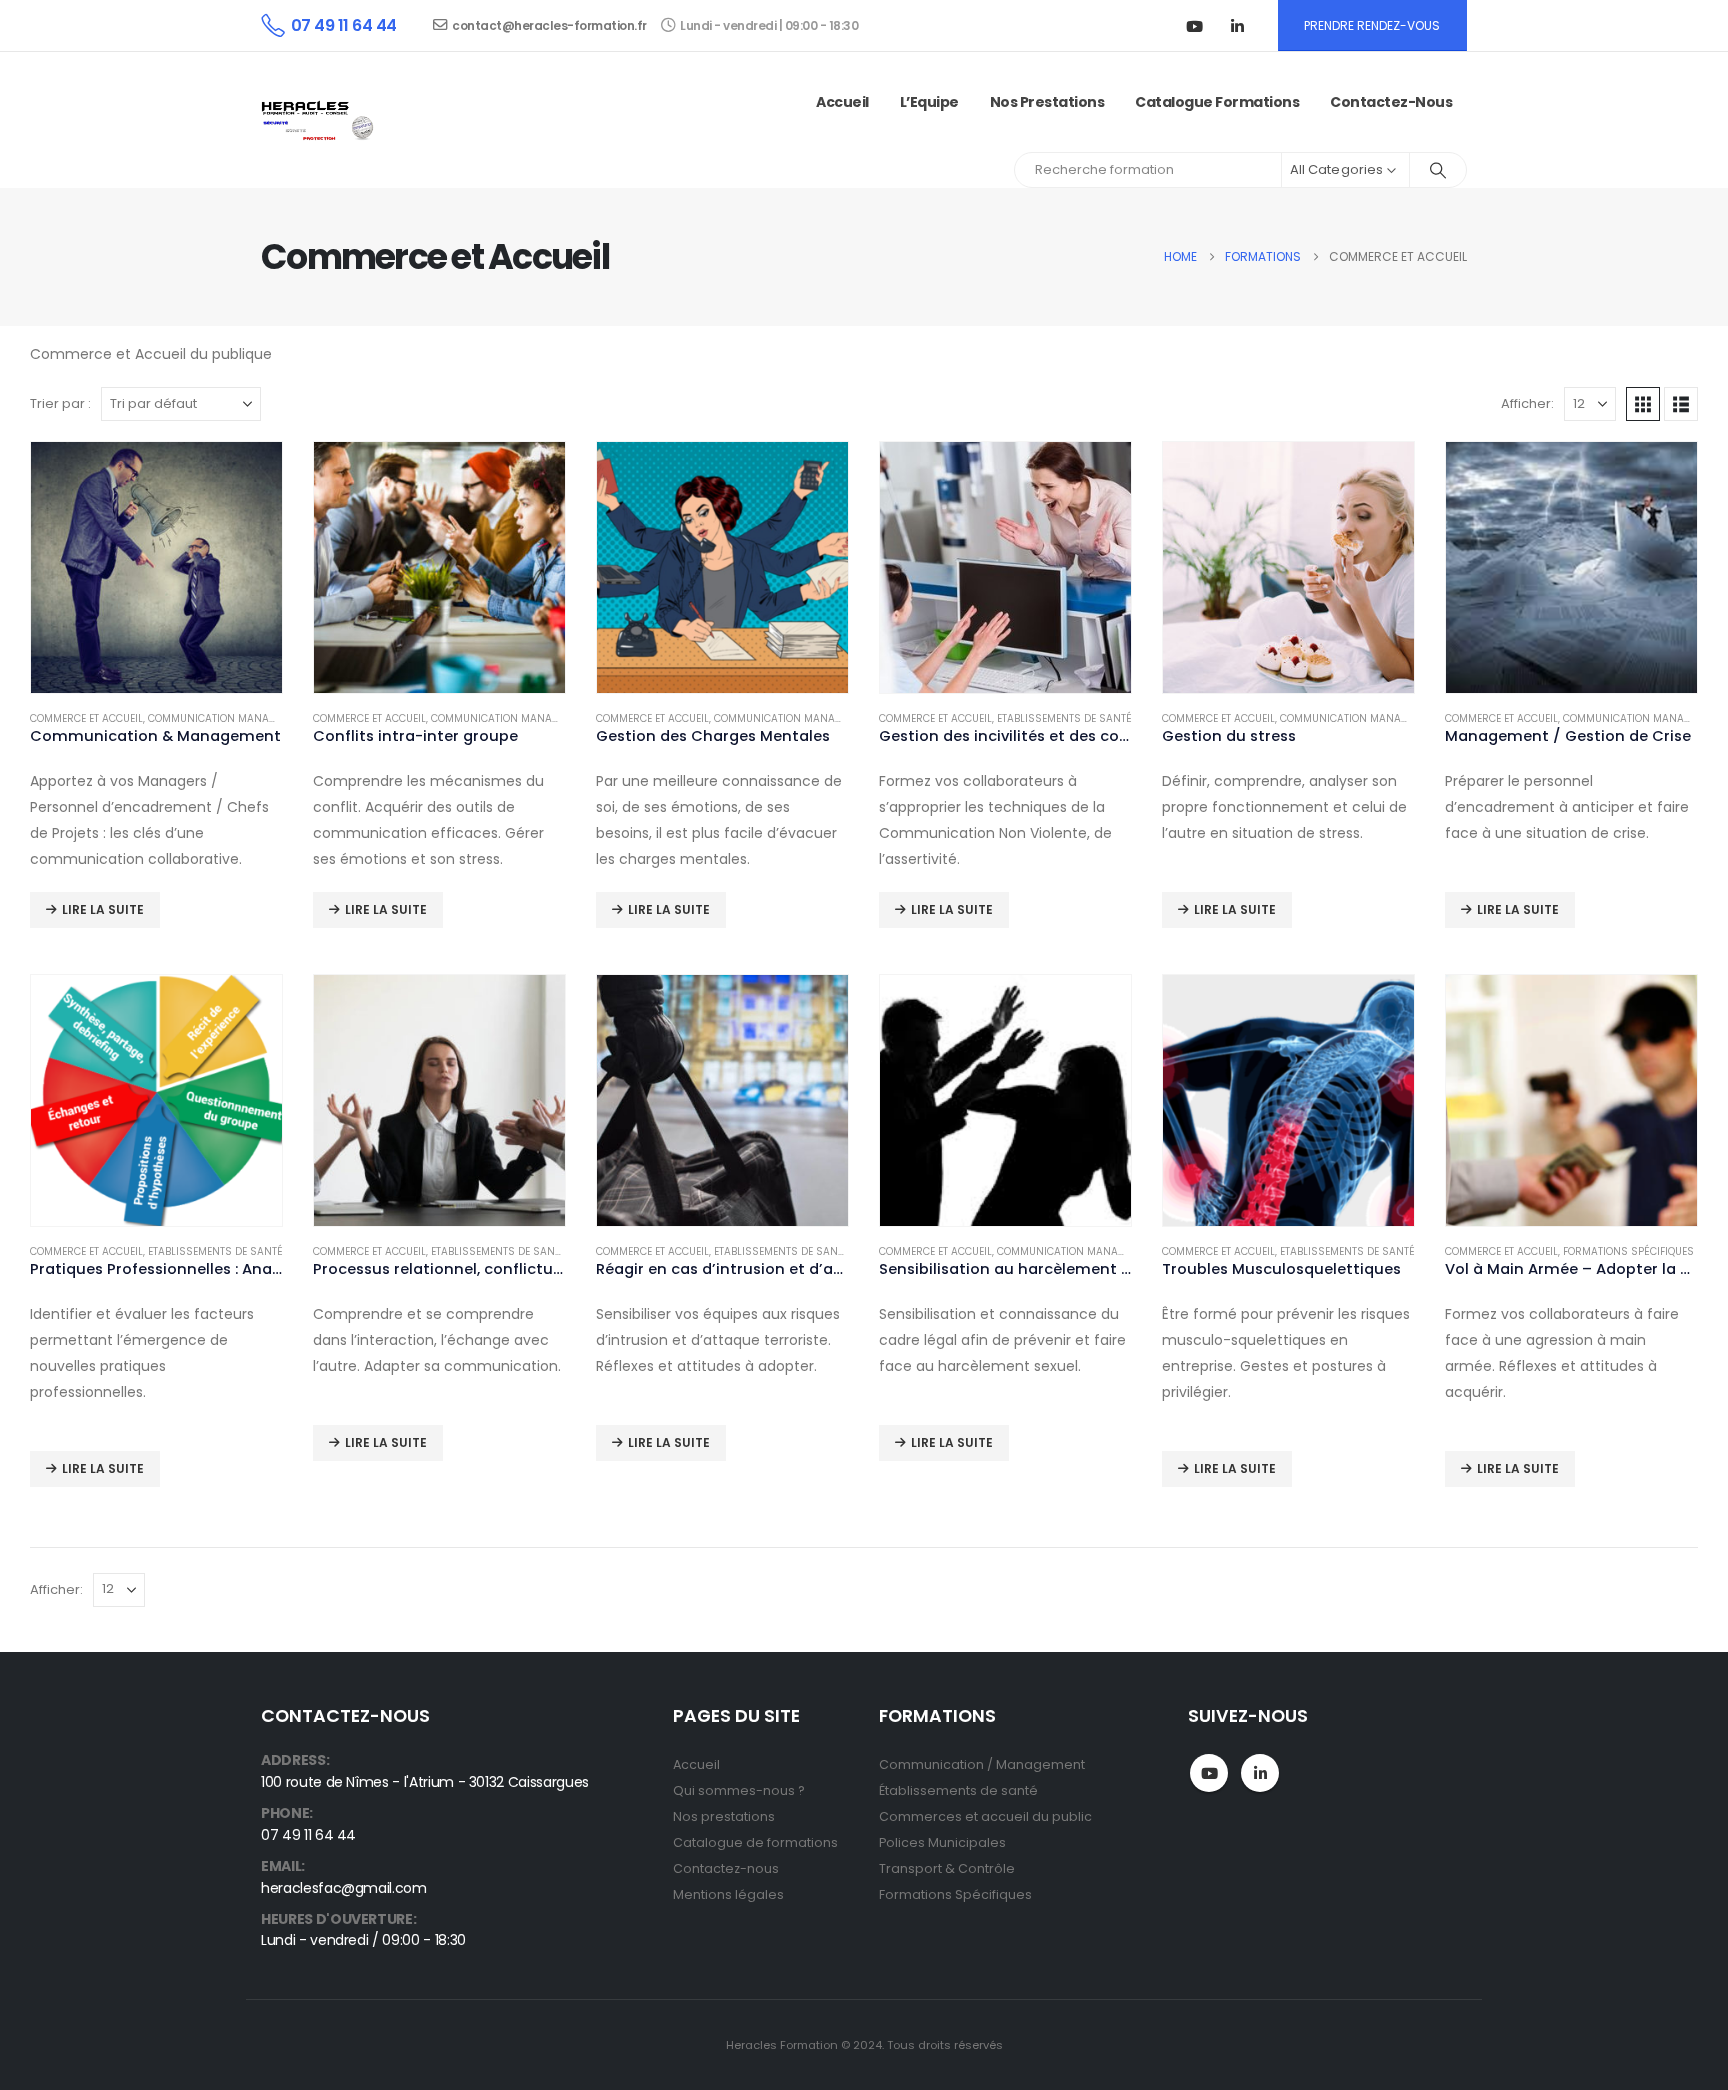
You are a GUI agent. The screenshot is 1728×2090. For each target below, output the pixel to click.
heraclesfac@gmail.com (344, 1888)
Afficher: (1527, 403)
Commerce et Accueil (86, 718)
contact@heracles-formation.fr (549, 25)
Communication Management (228, 718)
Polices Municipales (942, 1842)
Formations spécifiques (1628, 1251)
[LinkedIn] (1238, 26)
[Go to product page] (156, 567)
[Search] (1438, 170)
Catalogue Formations (1217, 102)
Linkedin (1260, 1773)
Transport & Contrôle (947, 1868)
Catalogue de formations (755, 1842)
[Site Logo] (320, 120)
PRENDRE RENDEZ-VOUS (1372, 25)
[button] (1643, 404)
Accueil (842, 102)
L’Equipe (929, 102)
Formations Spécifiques (955, 1894)
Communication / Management (982, 1764)
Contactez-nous (1391, 102)
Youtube (1209, 1773)
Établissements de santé (958, 1790)
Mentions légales (728, 1894)
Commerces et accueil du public (985, 1816)
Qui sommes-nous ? (739, 1790)
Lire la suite (103, 909)
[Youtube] (1195, 26)
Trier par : (60, 403)
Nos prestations (1047, 102)
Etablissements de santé (1064, 718)
